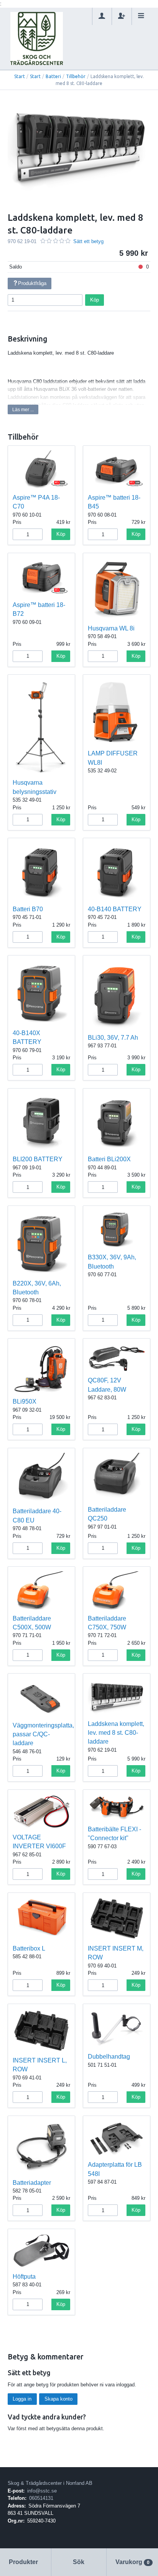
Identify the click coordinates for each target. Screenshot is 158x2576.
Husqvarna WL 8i (111, 628)
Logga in (22, 2399)
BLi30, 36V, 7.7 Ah (113, 1038)
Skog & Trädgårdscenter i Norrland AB (50, 2483)
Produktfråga (32, 283)
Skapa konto (58, 2399)
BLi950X (25, 1401)
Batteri (53, 76)
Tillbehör (76, 76)
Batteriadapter (32, 2183)
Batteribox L (29, 1948)
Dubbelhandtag (109, 2057)
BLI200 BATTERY (38, 1159)
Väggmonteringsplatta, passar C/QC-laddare (43, 1734)
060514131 (41, 2498)
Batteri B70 (28, 909)
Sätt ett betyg (88, 241)
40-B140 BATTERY (115, 909)
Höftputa (24, 2277)
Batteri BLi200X (109, 1159)
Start (20, 76)
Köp (95, 300)
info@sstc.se (42, 2491)
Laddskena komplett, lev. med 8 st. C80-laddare (116, 1733)
